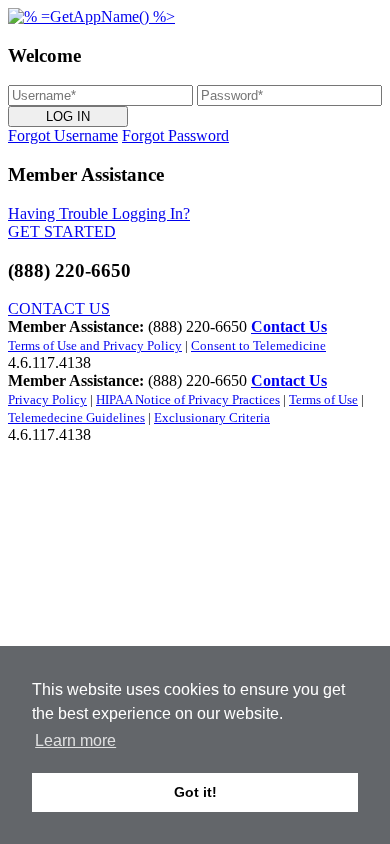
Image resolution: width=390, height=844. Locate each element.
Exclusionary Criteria (212, 417)
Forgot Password (175, 135)
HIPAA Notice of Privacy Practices (188, 399)
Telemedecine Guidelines (76, 417)
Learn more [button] (75, 740)
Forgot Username (63, 135)
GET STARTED (62, 231)
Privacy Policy (47, 399)
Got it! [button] (195, 792)
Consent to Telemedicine (258, 345)
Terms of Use (323, 399)
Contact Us (289, 326)
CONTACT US (59, 308)
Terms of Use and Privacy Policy (95, 345)
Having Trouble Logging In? (99, 213)
